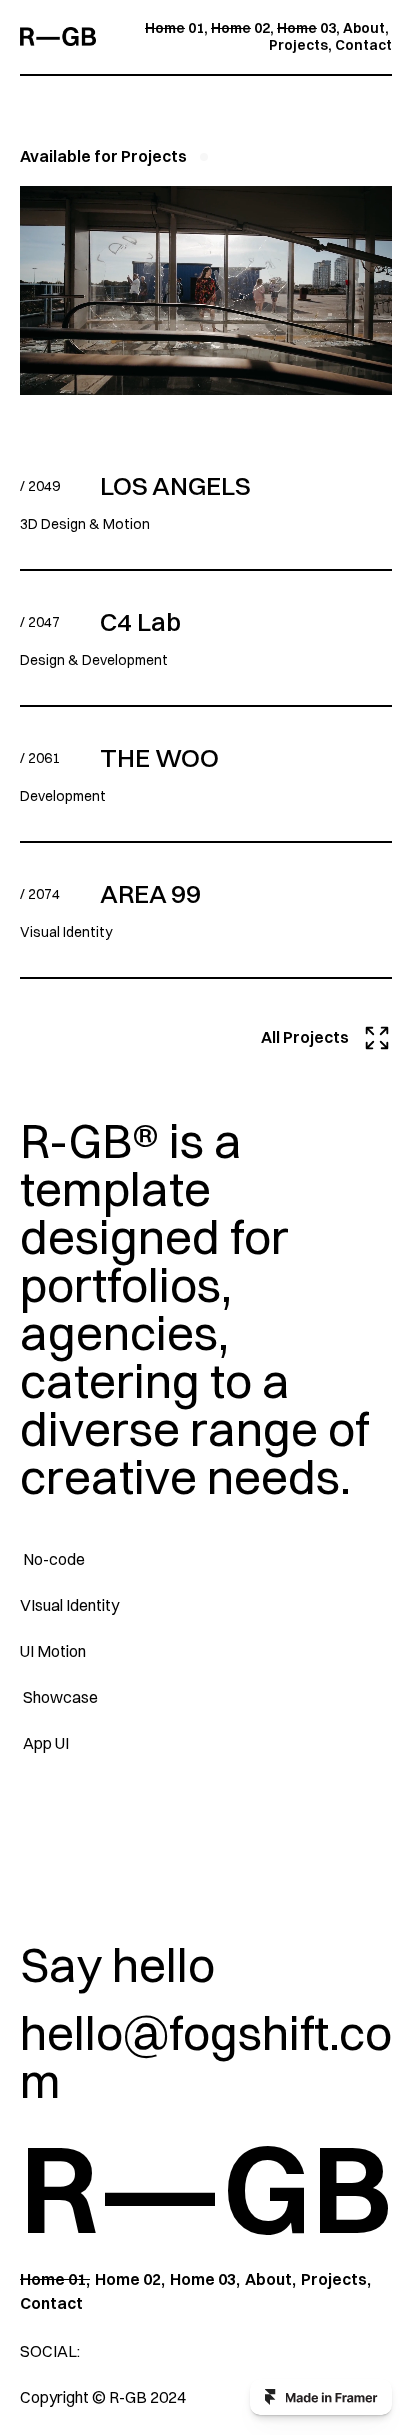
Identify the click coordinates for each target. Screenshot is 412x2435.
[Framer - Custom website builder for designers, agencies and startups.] (321, 2397)
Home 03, (205, 2279)
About (364, 28)
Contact (363, 45)
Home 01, (55, 2279)
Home (165, 28)
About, (270, 2279)
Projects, (336, 2279)
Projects (298, 45)
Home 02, (130, 2279)
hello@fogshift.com (206, 2056)
